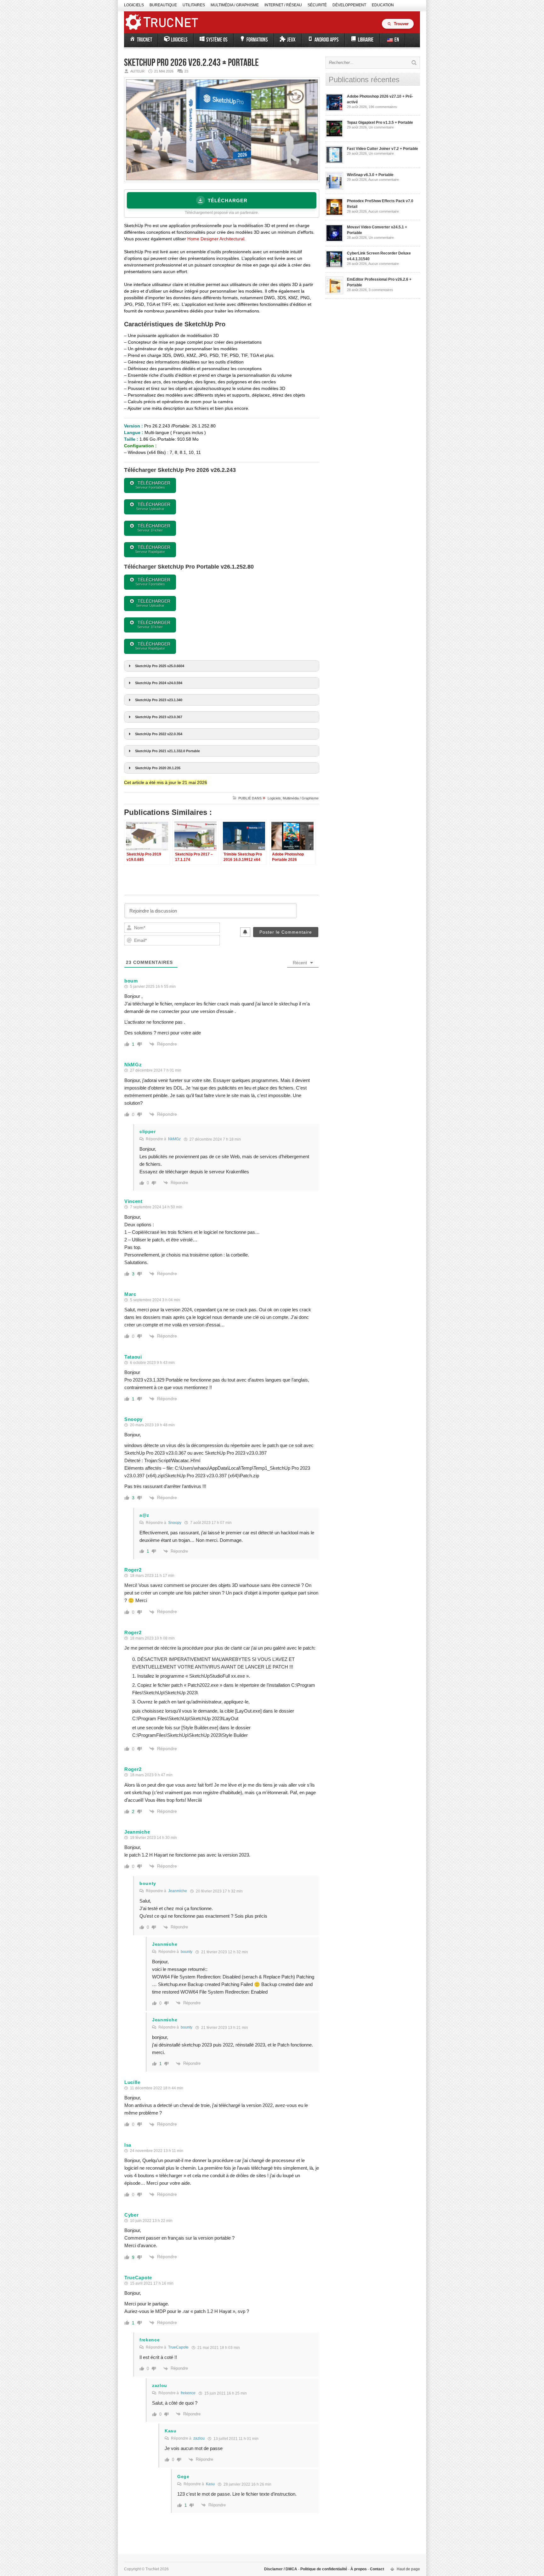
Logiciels (134, 5)
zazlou (199, 2438)
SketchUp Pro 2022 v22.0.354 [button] (159, 734)
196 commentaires (383, 107)
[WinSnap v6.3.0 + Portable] (334, 188)
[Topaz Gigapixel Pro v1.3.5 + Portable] (334, 136)
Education (383, 5)
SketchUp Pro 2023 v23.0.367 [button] (159, 717)
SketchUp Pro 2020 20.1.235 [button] (158, 768)
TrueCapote (178, 2347)
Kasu (210, 2484)
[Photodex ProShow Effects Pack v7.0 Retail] (334, 215)
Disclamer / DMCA (281, 2569)
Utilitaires (194, 5)
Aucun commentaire (384, 180)
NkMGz (174, 1139)
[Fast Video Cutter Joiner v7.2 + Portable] (334, 162)
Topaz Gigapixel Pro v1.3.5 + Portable (380, 123)
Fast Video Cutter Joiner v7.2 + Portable (382, 149)
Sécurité (317, 5)
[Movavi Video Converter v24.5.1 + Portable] (334, 241)
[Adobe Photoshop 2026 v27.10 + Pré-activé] (334, 110)
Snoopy (175, 1523)
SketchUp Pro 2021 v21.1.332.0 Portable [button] (167, 751)
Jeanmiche (178, 1891)
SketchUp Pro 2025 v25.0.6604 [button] (160, 666)
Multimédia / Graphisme (235, 5)
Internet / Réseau (283, 5)
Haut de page (408, 2569)
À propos (359, 2569)
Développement (349, 5)
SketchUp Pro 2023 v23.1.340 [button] (159, 700)
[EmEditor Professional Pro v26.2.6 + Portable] (334, 293)
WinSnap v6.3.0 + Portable (370, 175)
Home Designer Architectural (216, 239)
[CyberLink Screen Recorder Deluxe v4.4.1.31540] (334, 267)
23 (186, 71)
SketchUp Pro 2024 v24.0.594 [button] (159, 683)
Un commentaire (381, 127)
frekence (188, 2393)
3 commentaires (381, 290)
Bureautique (163, 5)
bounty (187, 1952)
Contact (377, 2569)
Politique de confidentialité (324, 2569)
